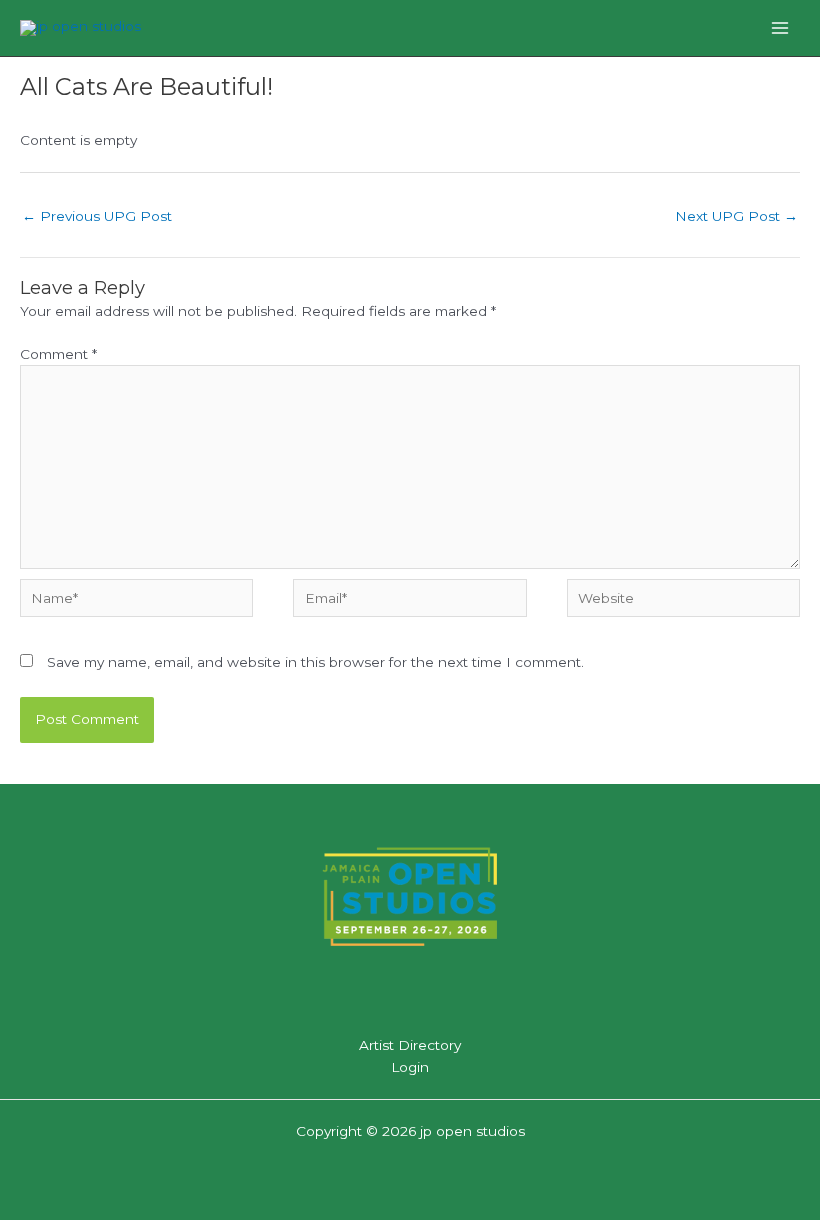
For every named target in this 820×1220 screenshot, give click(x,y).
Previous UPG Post (97, 216)
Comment (58, 354)
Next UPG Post (736, 216)
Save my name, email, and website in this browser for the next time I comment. (315, 662)
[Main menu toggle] (780, 27)
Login (410, 1067)
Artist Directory (410, 1045)
